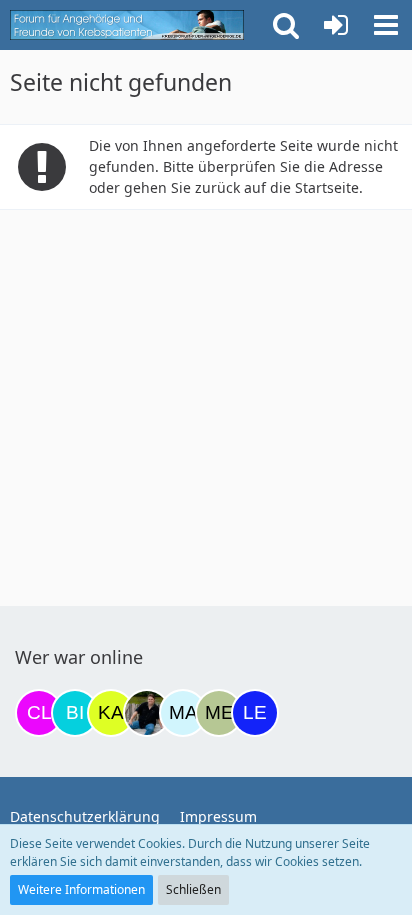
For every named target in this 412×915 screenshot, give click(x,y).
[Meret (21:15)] (219, 713)
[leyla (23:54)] (255, 713)
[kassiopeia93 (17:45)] (111, 713)
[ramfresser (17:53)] (147, 713)
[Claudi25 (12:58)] (39, 713)
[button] (386, 25)
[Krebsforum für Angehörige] (127, 25)
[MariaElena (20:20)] (183, 713)
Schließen (193, 889)
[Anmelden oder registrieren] (336, 25)
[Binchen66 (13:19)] (75, 713)
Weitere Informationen (81, 889)
